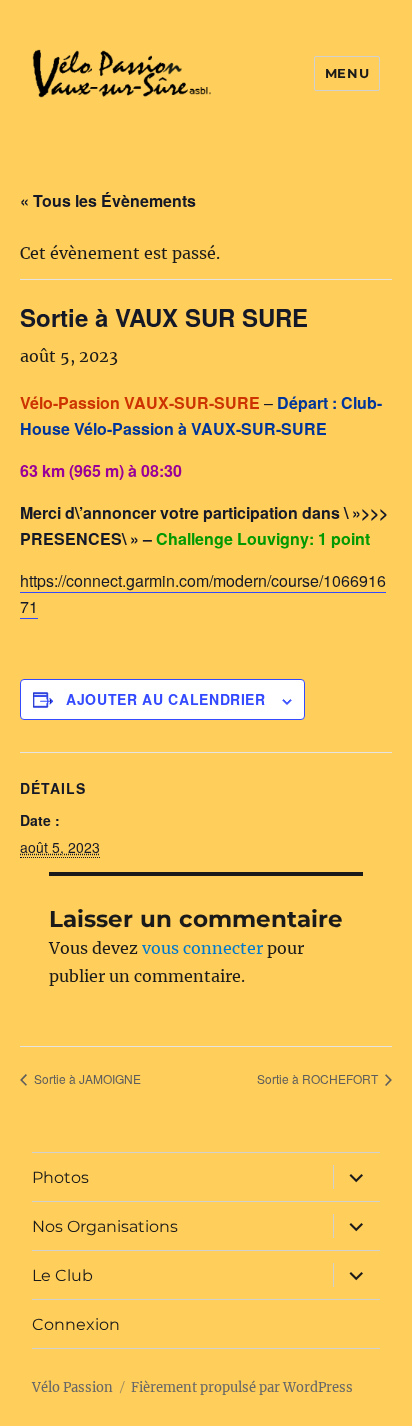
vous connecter (202, 948)
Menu (347, 73)
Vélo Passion (72, 1387)
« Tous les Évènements (108, 200)
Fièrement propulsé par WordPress (242, 1387)
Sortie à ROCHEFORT (319, 1078)
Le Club (62, 1275)
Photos (60, 1177)
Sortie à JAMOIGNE (86, 1078)
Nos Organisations (105, 1226)
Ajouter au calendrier (166, 699)
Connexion (76, 1324)
